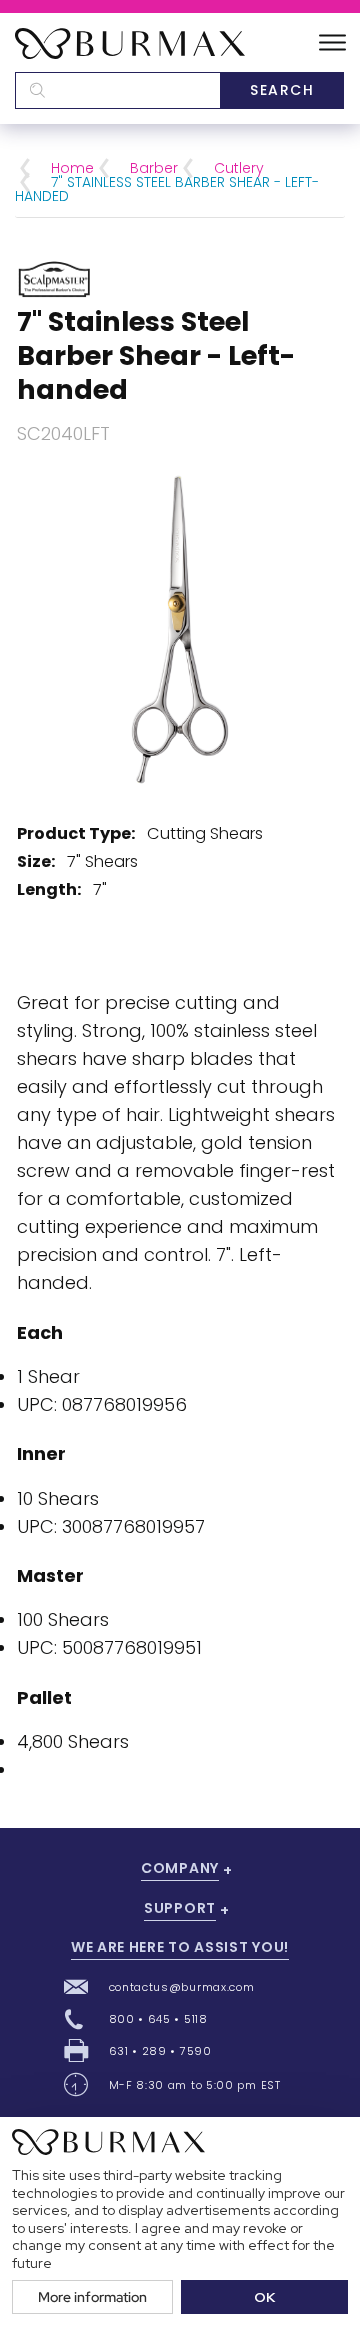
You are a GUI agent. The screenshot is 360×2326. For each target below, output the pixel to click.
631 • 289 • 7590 (160, 2051)
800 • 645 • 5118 (158, 2019)
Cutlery (239, 168)
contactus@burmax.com (182, 1987)
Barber (154, 168)
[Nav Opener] (332, 43)
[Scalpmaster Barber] (54, 277)
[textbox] (117, 90)
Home (72, 168)
